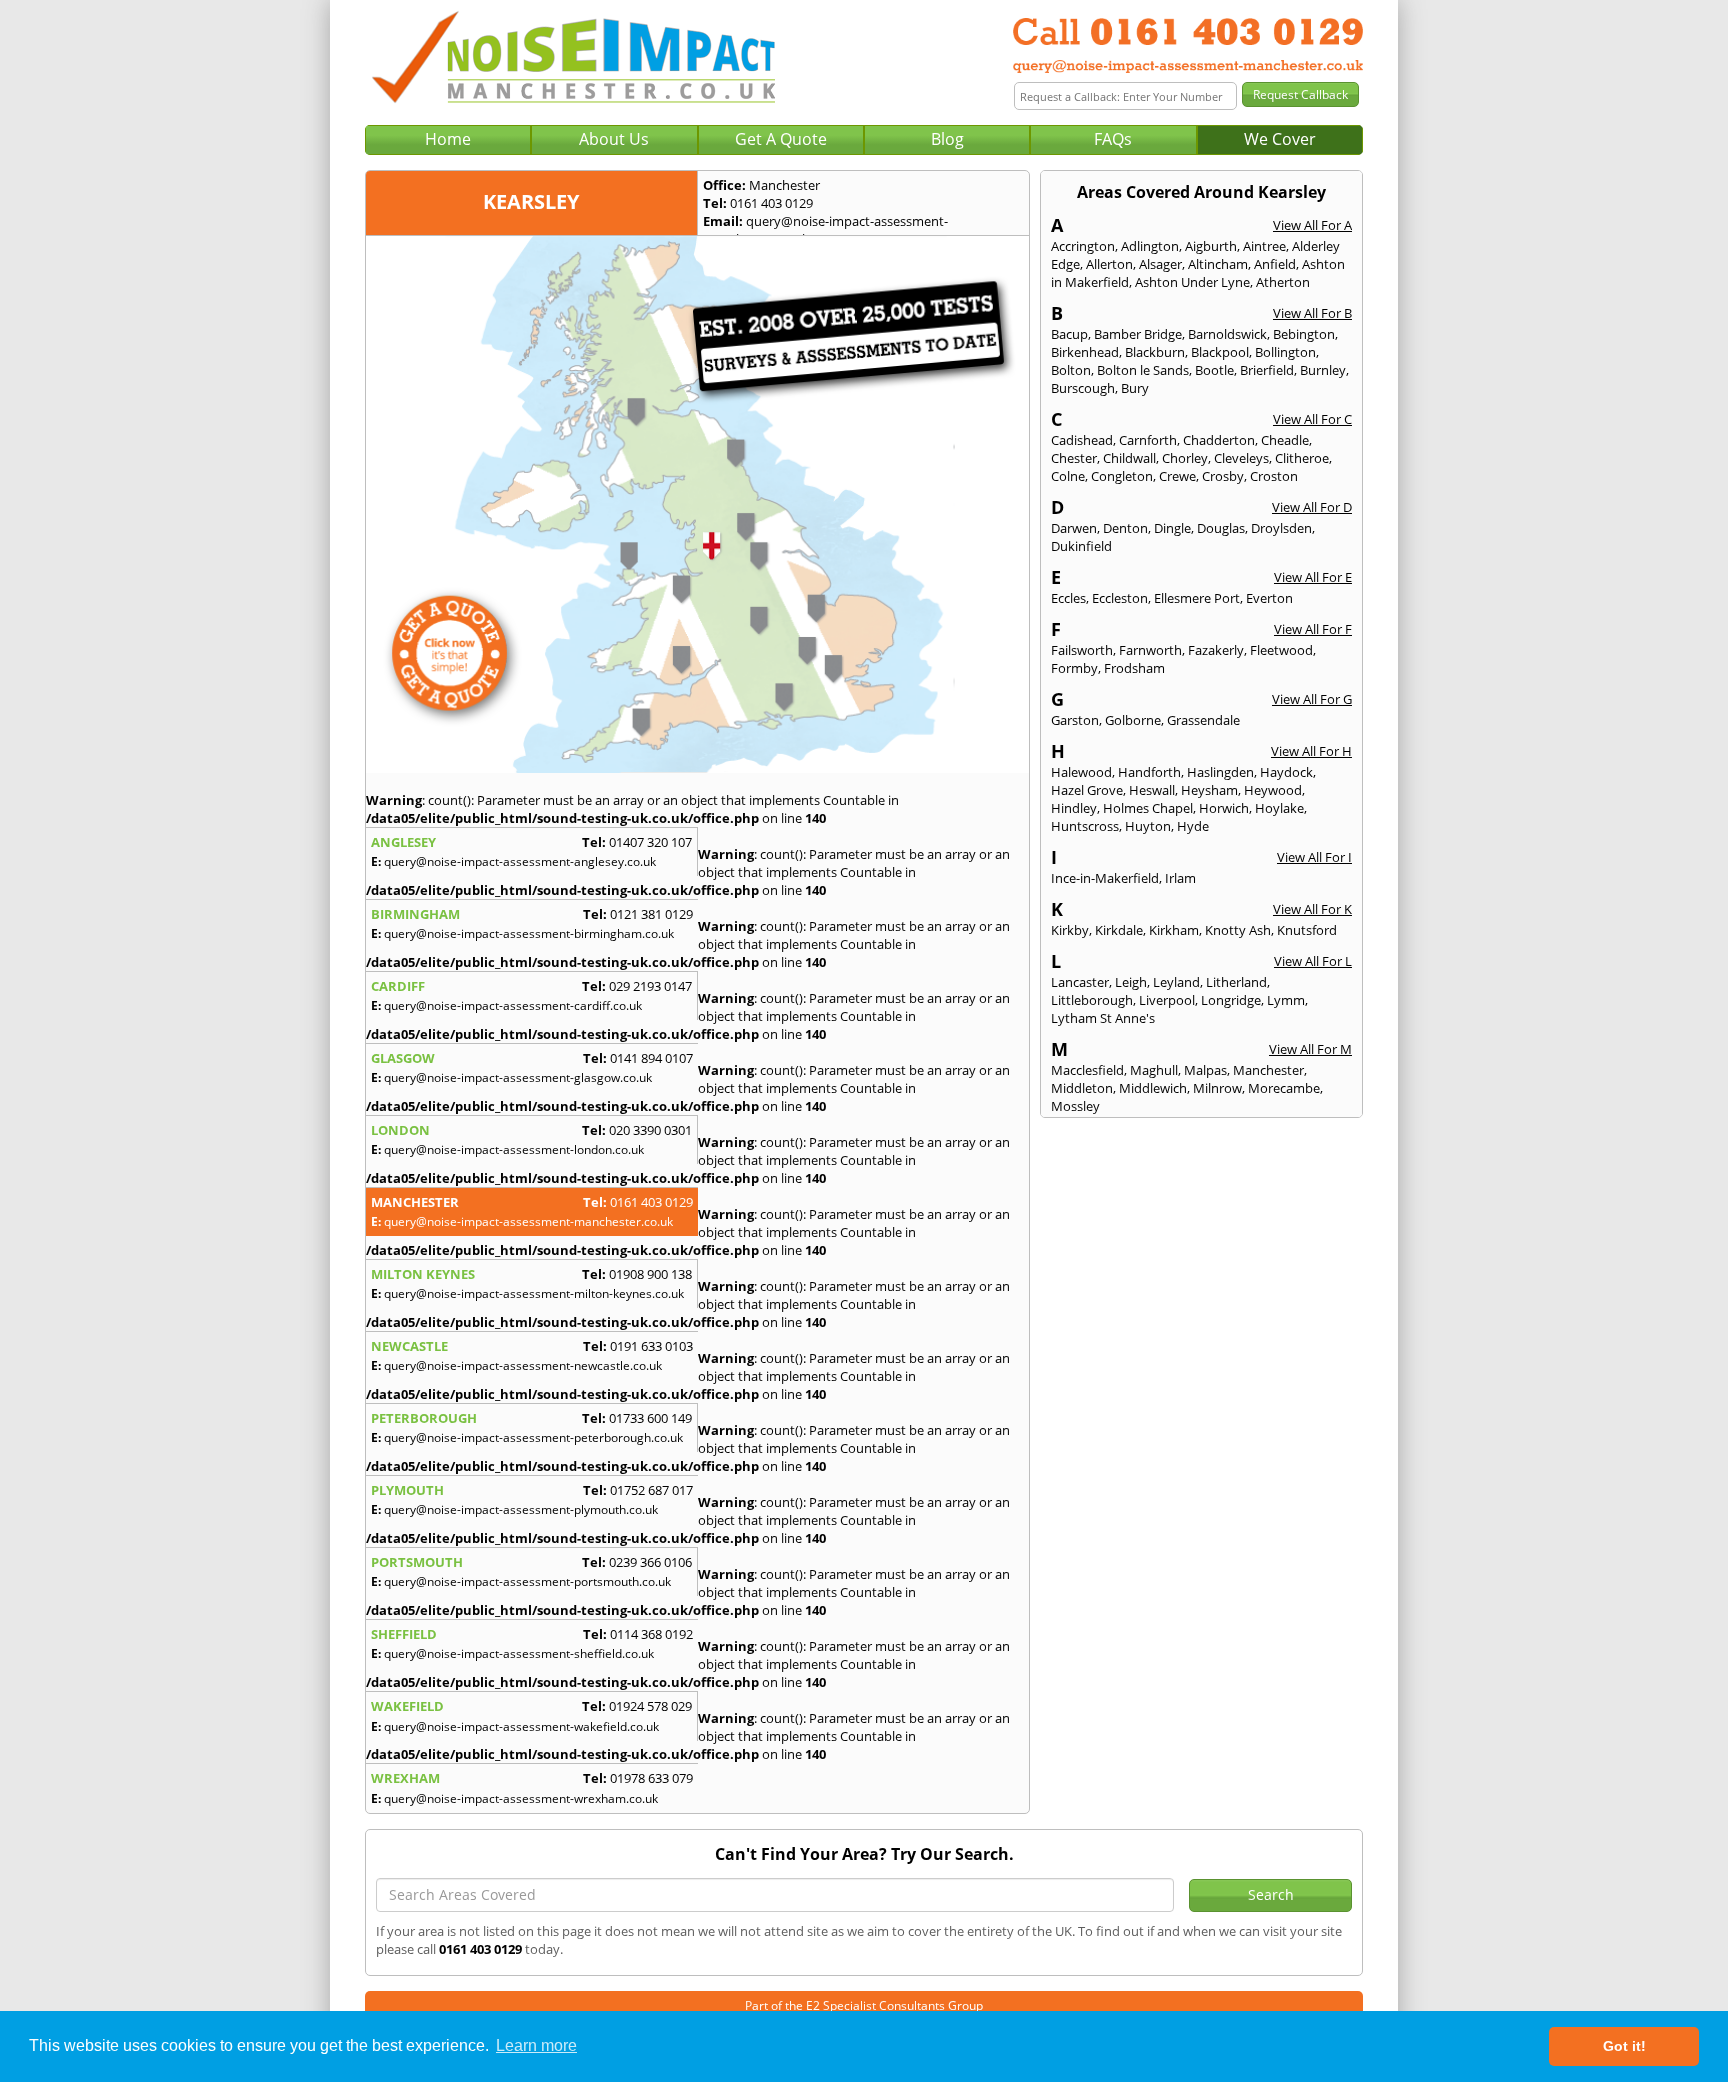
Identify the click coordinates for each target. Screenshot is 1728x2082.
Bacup (1069, 334)
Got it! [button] (1624, 2046)
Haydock (1286, 772)
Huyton (1148, 826)
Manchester (1268, 1070)
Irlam (1180, 878)
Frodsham (1134, 668)
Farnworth (1150, 650)
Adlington (1150, 246)
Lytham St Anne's (1103, 1018)
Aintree (1264, 246)
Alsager (1160, 264)
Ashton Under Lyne (1192, 282)
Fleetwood (1281, 650)
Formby (1074, 668)
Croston (1274, 476)
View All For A (1312, 225)
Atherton (1283, 282)
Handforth (1149, 772)
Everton (1269, 598)
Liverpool (1167, 1000)
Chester (1074, 458)
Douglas (1221, 528)
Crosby (1223, 476)
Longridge (1231, 1000)
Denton (1125, 528)
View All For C (1312, 419)
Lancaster (1080, 982)
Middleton (1082, 1088)
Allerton (1109, 264)
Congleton (1122, 476)
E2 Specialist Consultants (875, 2005)
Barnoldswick (1227, 334)
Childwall (1129, 458)
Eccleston (1120, 598)
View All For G (1312, 699)
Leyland (1176, 982)
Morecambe (1284, 1088)
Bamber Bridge (1138, 334)
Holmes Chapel (1148, 808)
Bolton (1071, 370)
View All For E (1313, 577)
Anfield (1275, 264)
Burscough (1083, 388)
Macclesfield (1087, 1070)
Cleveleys (1241, 458)
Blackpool (1220, 352)
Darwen (1074, 528)
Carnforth (1148, 440)
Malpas (1205, 1070)
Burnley (1323, 370)
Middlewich (1153, 1088)
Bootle (1214, 370)
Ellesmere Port (1197, 598)
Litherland (1236, 982)
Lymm (1286, 1000)
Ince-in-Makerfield (1105, 878)
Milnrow (1217, 1088)
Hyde (1193, 826)
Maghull (1154, 1070)
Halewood (1081, 772)
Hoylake (1279, 808)
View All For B (1312, 313)
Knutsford (1307, 930)
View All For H (1311, 751)
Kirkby (1070, 930)
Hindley (1074, 808)
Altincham (1218, 264)
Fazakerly (1216, 650)
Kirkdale (1119, 930)
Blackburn (1155, 352)
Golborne (1133, 720)
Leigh (1131, 982)
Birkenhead (1085, 352)
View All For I (1314, 857)
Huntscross (1085, 826)
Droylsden (1281, 528)
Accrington (1083, 246)
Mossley (1075, 1106)
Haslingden (1220, 772)
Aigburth (1211, 246)
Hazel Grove (1087, 790)
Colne (1068, 476)
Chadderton (1219, 440)
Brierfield (1267, 370)
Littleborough (1092, 1000)
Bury (1135, 388)
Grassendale (1203, 720)
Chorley (1185, 458)
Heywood (1273, 790)
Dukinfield (1081, 546)
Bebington (1304, 334)
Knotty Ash (1238, 930)
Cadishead (1082, 440)
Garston (1075, 720)
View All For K (1312, 909)
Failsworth (1082, 650)
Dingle (1172, 528)
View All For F (1313, 629)
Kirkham (1174, 930)
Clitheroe (1302, 458)
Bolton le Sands (1143, 370)
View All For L (1313, 961)
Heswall (1152, 790)
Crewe (1177, 476)
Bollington (1285, 352)
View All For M (1310, 1049)
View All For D (1312, 507)
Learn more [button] (536, 2045)
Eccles (1068, 598)
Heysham (1209, 790)
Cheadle (1285, 440)
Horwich (1224, 808)
